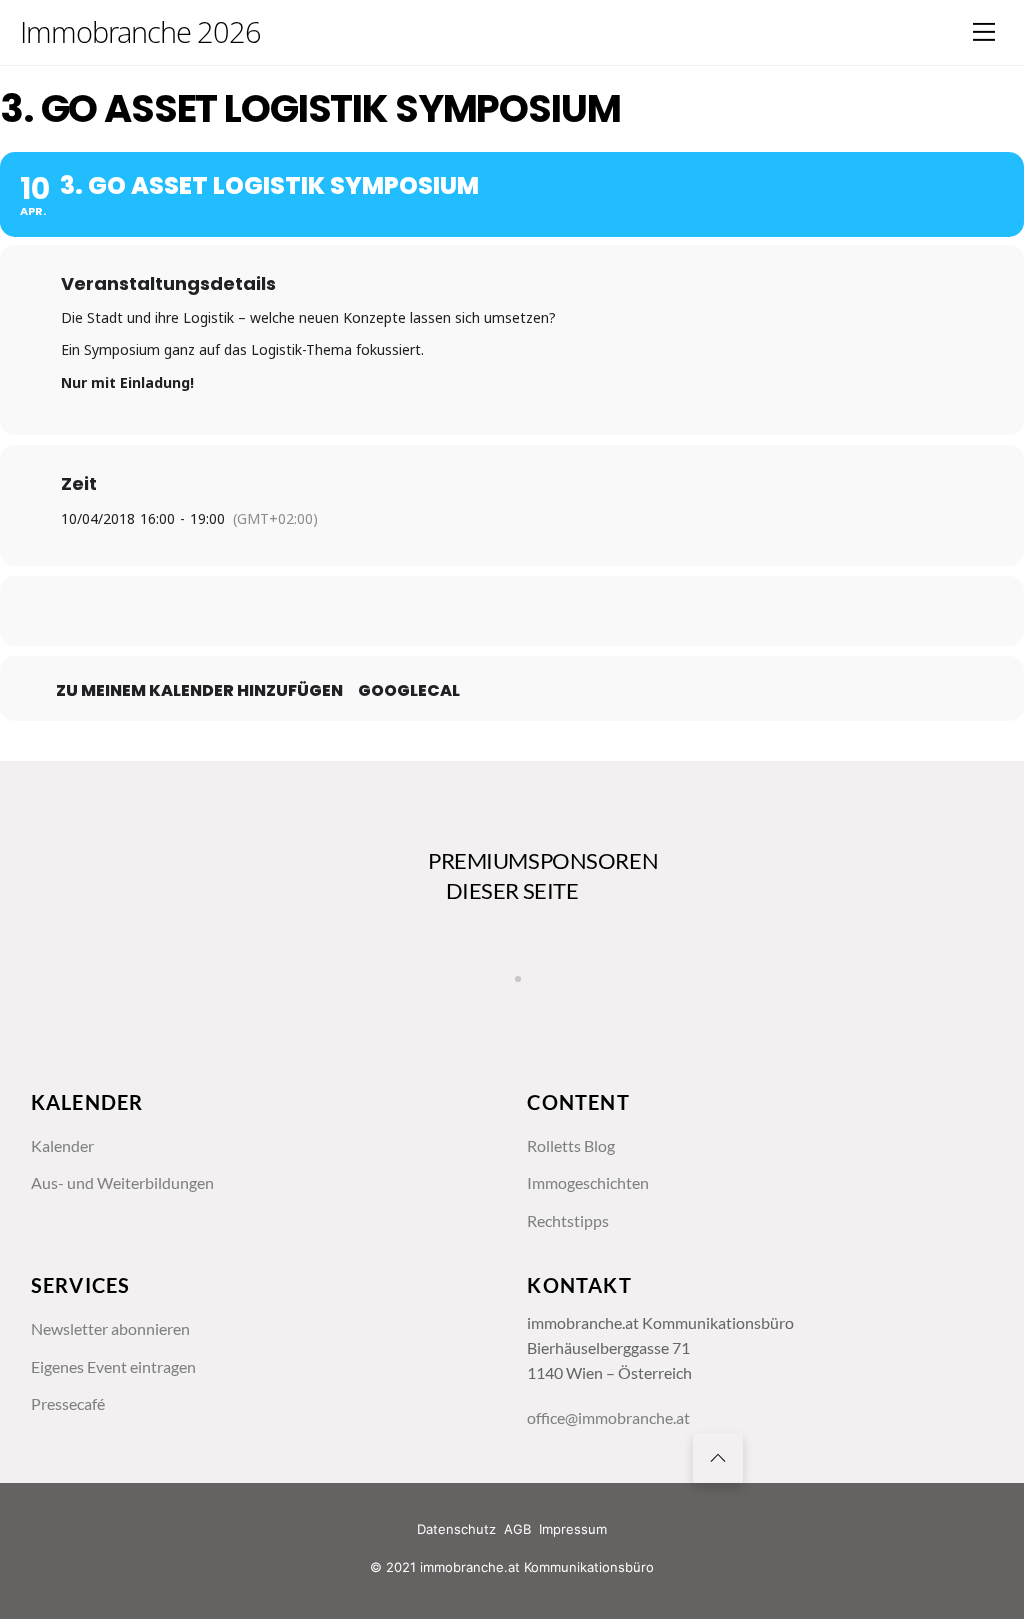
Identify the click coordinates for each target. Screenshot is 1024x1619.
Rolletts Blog (571, 1146)
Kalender (62, 1146)
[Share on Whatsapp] (562, 611)
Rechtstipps (568, 1221)
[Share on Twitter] (462, 611)
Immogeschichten (588, 1183)
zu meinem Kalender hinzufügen (199, 691)
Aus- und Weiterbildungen (122, 1183)
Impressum (573, 1529)
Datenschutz (456, 1529)
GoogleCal (409, 691)
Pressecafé (68, 1404)
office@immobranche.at (608, 1418)
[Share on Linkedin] (512, 611)
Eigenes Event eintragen (113, 1367)
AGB (517, 1529)
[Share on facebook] (412, 611)
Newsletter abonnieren (110, 1329)
